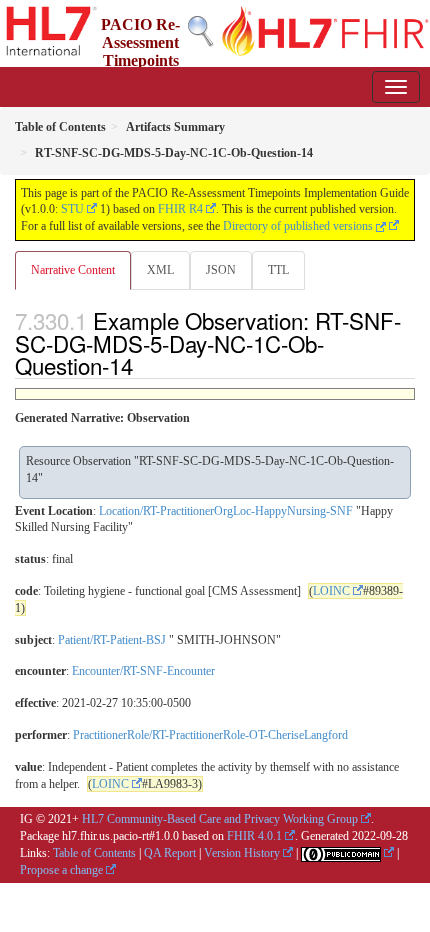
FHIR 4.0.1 (254, 836)
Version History (242, 853)
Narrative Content (73, 270)
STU (72, 209)
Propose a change (61, 870)
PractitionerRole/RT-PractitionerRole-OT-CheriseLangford (210, 735)
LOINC (331, 591)
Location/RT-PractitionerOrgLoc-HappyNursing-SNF (226, 511)
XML (160, 270)
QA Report (170, 853)
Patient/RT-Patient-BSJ (112, 640)
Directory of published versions (299, 226)
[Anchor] (144, 365)
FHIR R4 (180, 209)
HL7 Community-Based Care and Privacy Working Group (220, 819)
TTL (278, 270)
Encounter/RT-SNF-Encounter (143, 671)
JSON (221, 270)
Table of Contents (94, 853)
